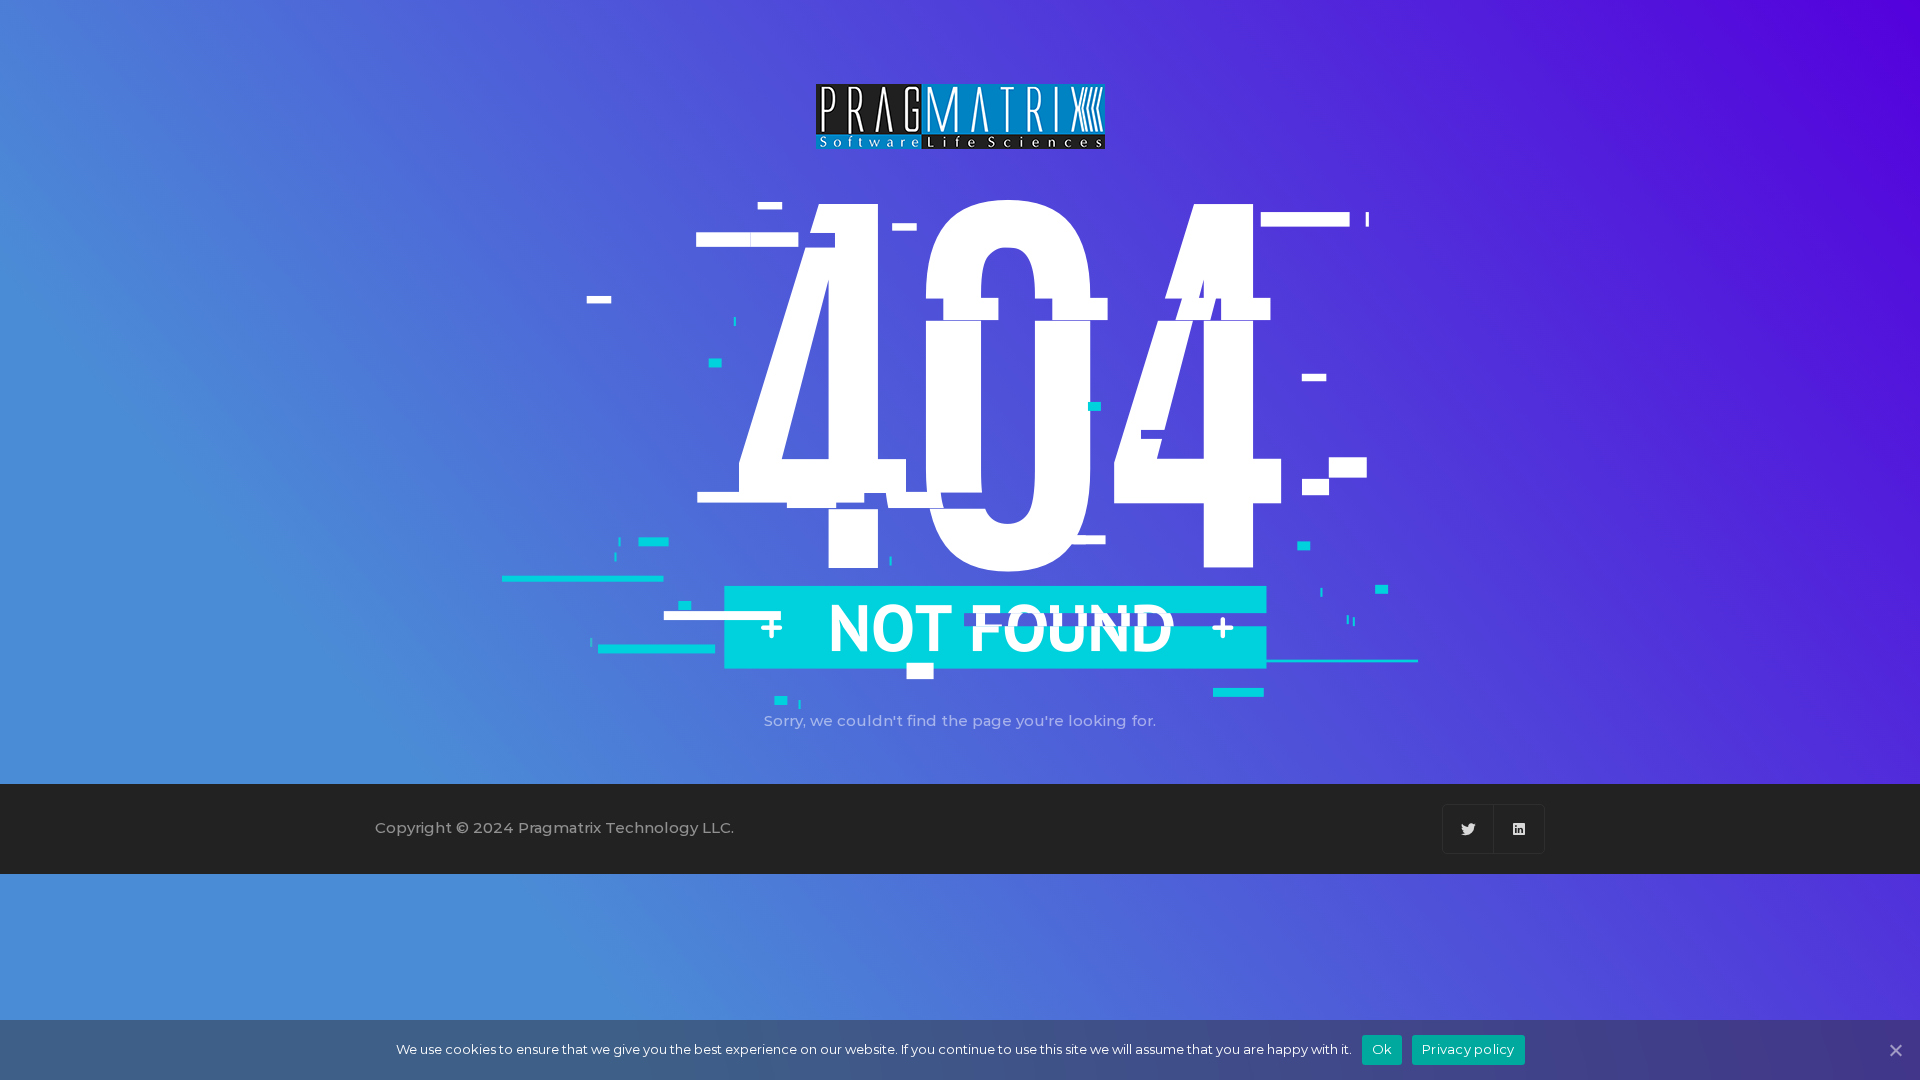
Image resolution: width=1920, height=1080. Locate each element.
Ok (1382, 1049)
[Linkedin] (1519, 829)
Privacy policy (1468, 1049)
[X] (1468, 829)
